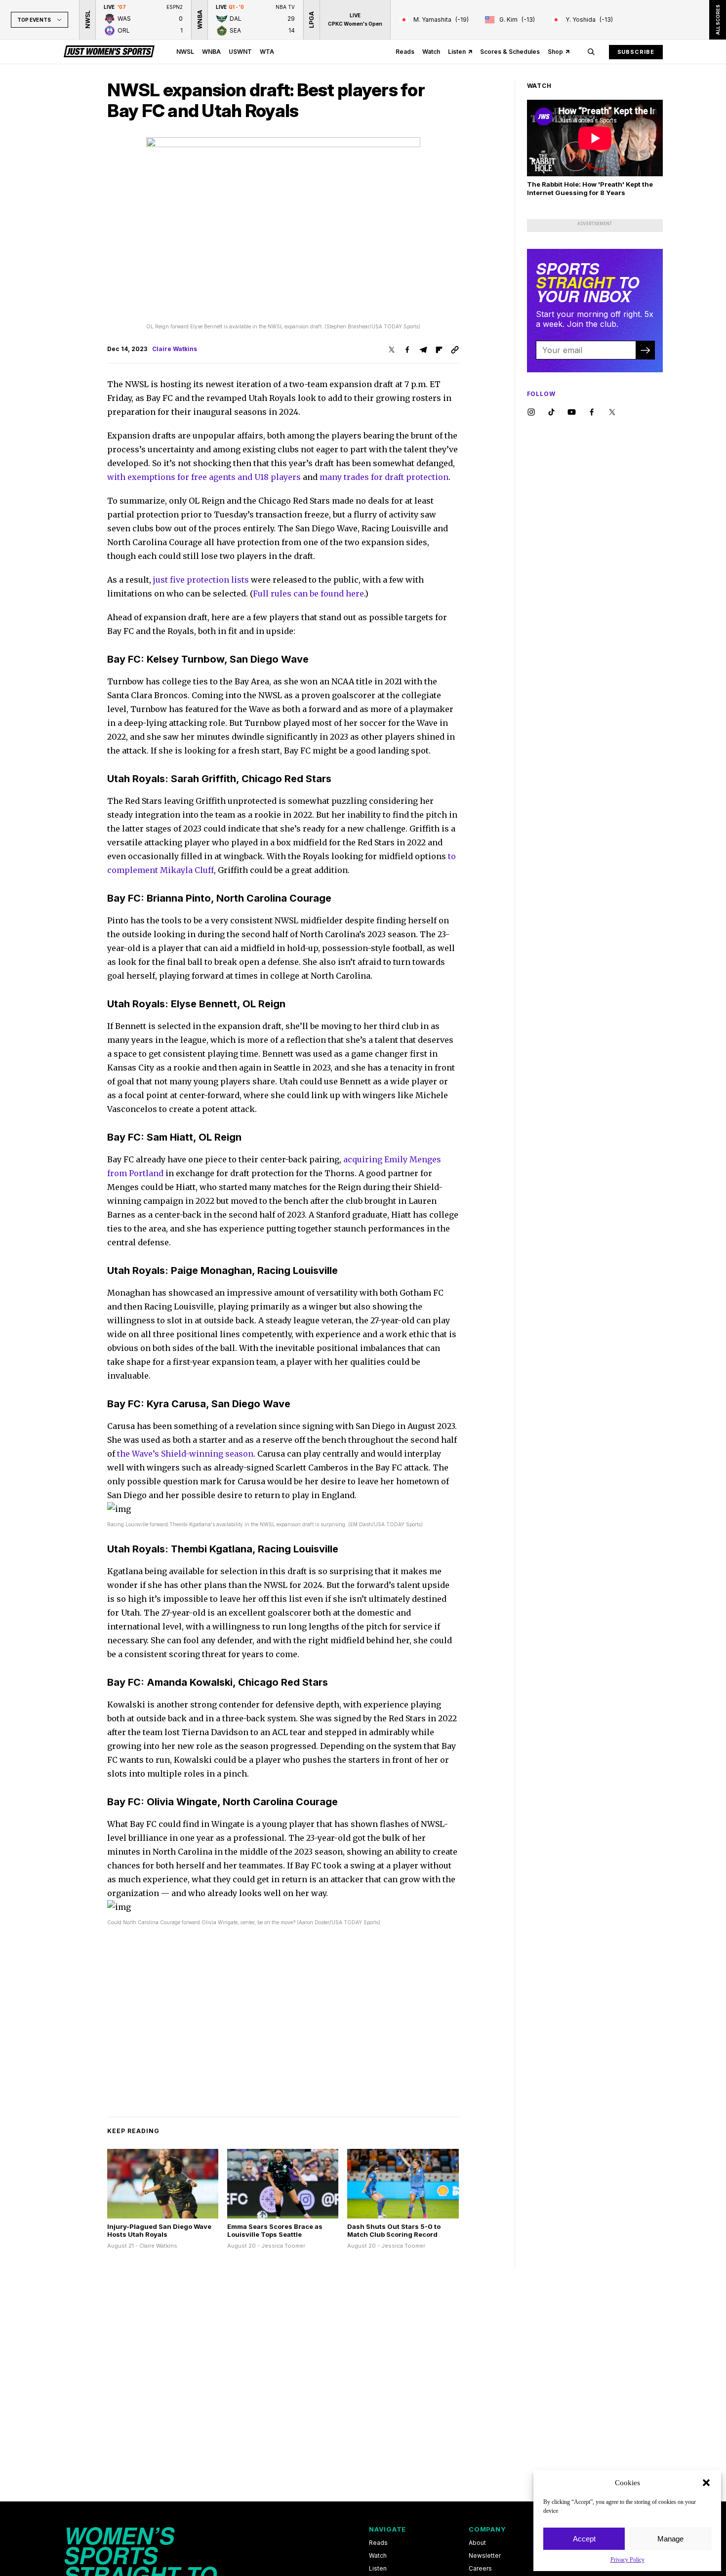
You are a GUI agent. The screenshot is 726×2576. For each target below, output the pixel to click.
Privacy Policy (627, 2560)
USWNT (240, 52)
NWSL (185, 52)
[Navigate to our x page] (612, 413)
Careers (480, 2569)
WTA (267, 52)
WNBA (211, 52)
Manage (670, 2539)
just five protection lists (201, 580)
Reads (405, 52)
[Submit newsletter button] (645, 350)
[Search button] (591, 52)
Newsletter (485, 2556)
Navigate (387, 2529)
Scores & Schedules (510, 52)
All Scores (717, 20)
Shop (555, 52)
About (477, 2543)
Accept (584, 2539)
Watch (431, 52)
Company (487, 2529)
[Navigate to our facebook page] (592, 413)
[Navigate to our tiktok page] (551, 413)
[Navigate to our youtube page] (572, 413)
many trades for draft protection (384, 477)
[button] (706, 2483)
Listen (457, 52)
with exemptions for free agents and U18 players (204, 477)
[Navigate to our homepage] (109, 52)
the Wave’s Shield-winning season (185, 1454)
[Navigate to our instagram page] (531, 413)
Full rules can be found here (308, 594)
